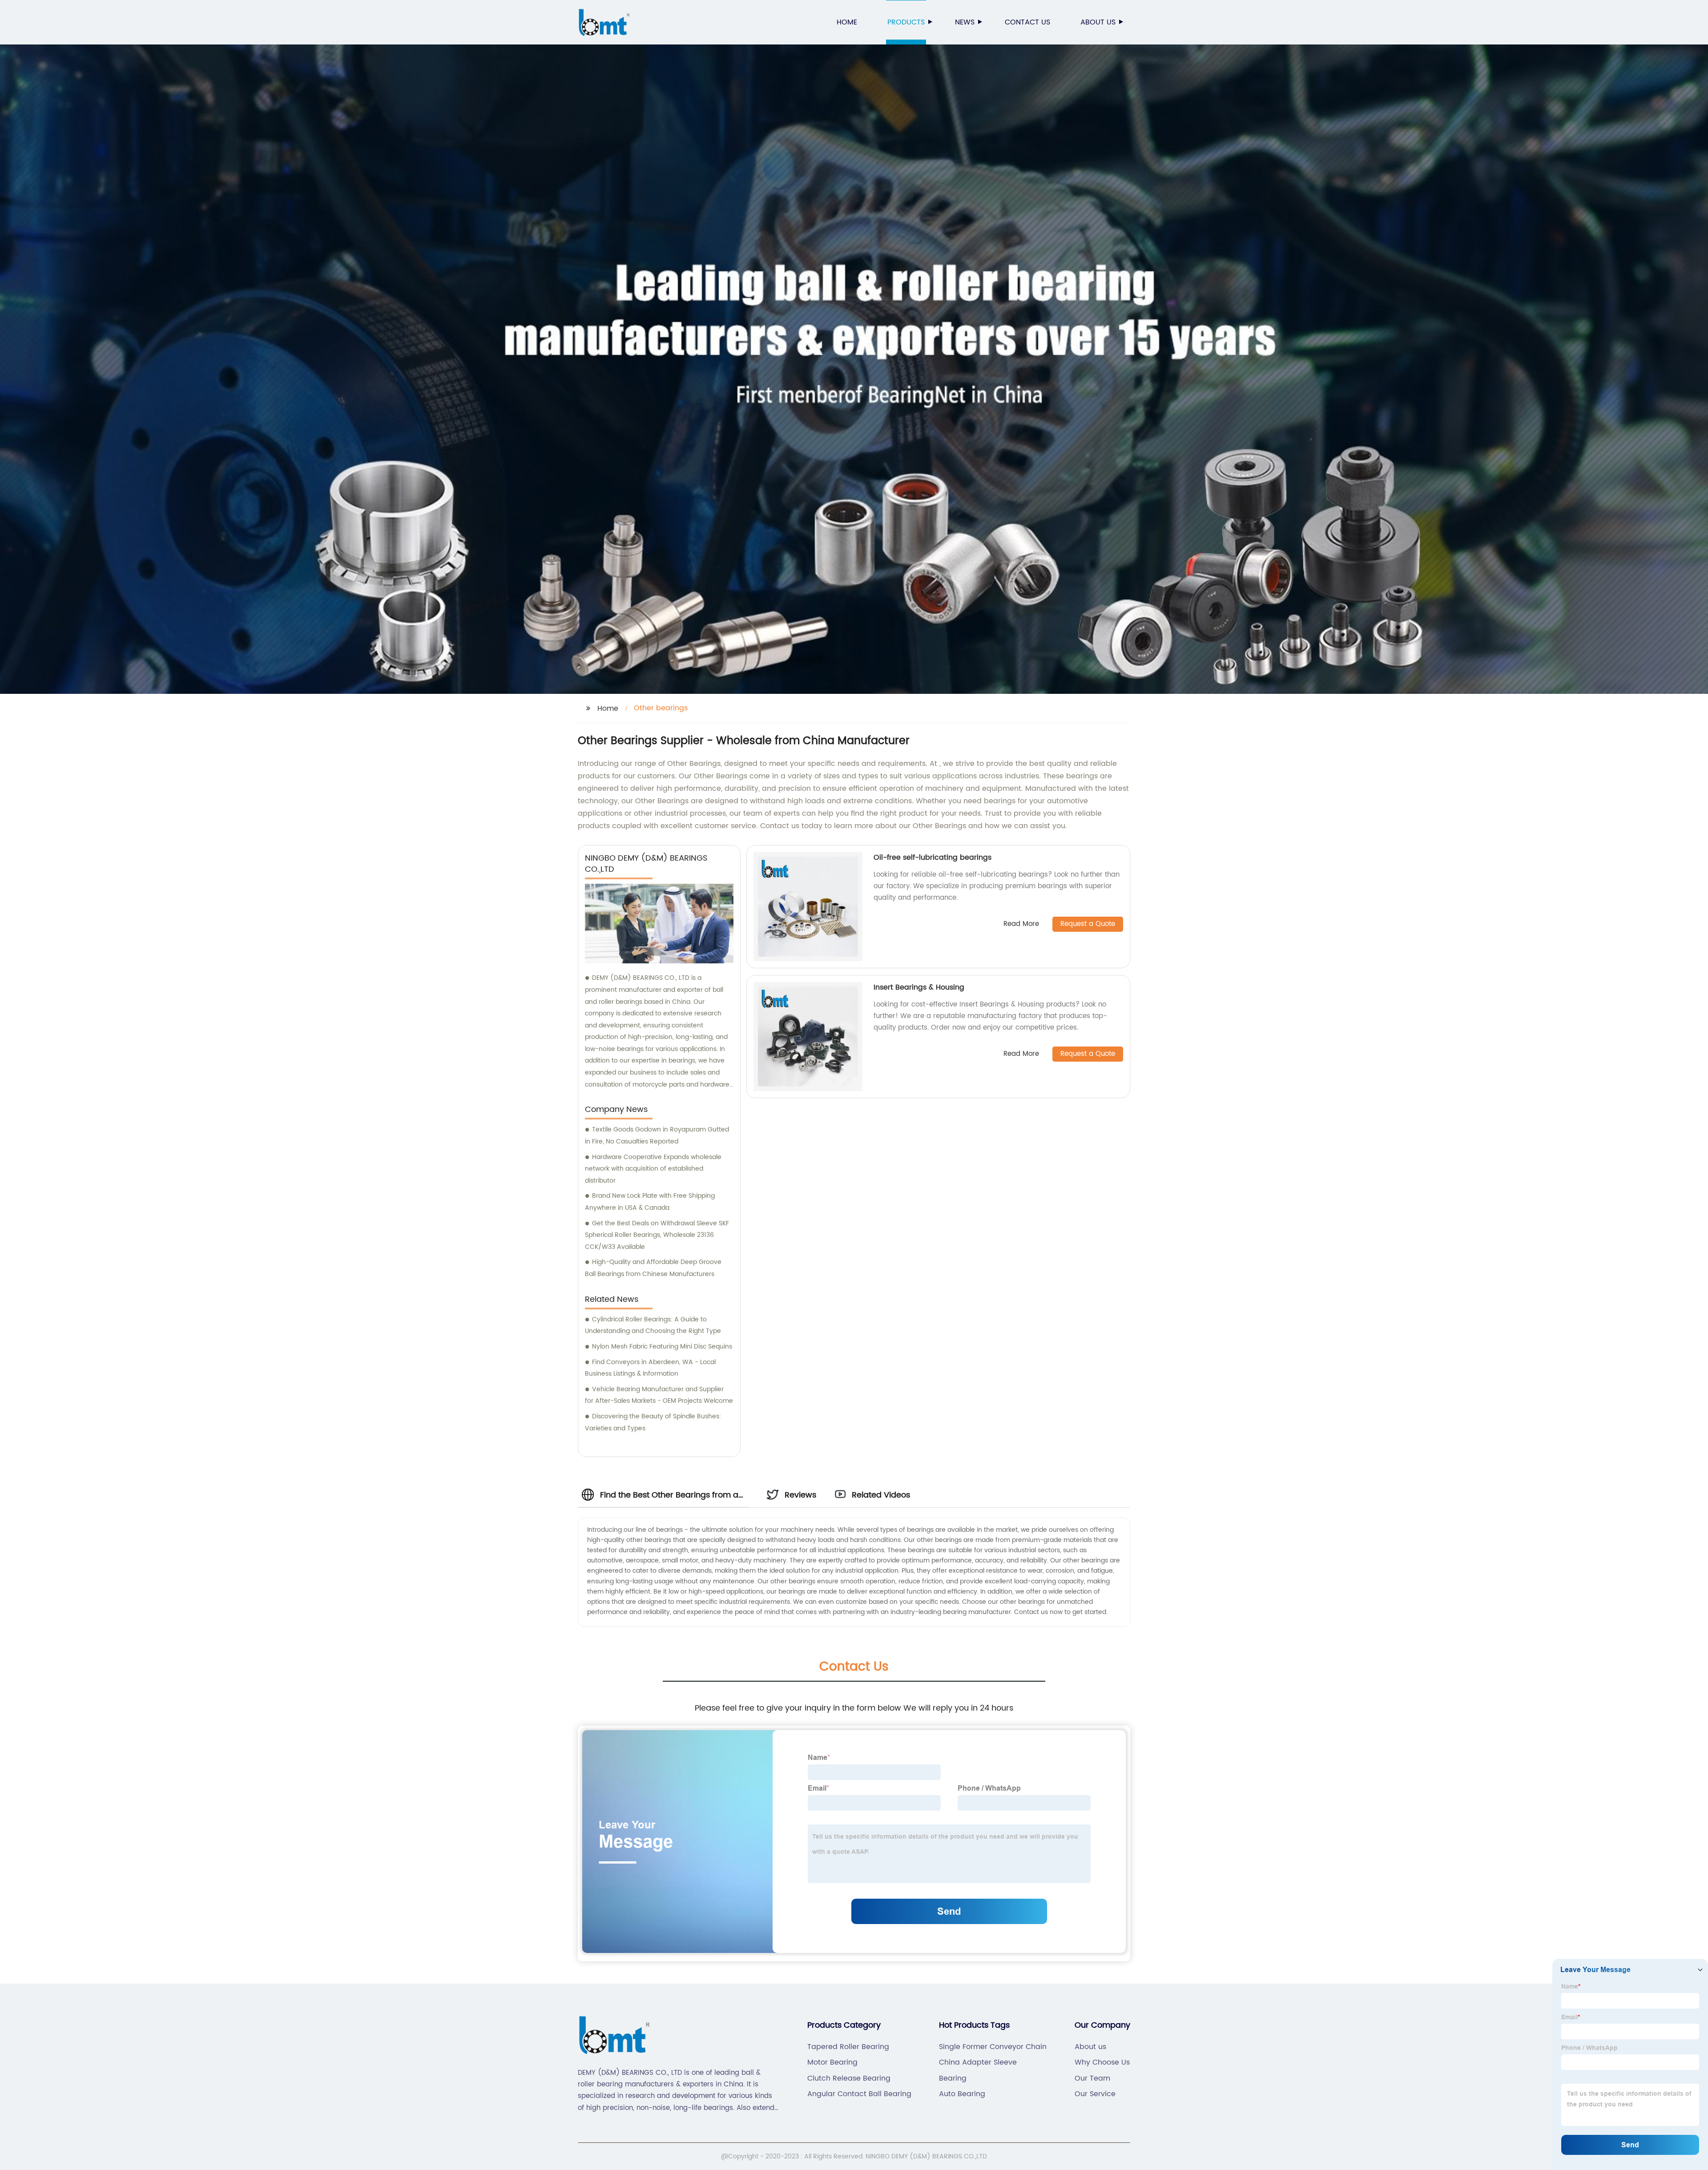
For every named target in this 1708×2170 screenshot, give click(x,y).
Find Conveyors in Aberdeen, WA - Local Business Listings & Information (650, 1368)
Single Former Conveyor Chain (993, 2047)
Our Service (1095, 2094)
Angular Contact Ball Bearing (859, 2094)
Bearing (953, 2078)
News (965, 22)
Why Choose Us (1102, 2062)
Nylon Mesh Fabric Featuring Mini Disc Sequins (662, 1347)
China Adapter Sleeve (978, 2062)
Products (906, 22)
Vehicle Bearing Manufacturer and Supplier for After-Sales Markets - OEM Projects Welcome (659, 1395)
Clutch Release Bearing (849, 2078)
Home (847, 22)
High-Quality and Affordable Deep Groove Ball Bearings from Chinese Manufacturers (653, 1268)
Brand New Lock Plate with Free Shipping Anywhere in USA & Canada (650, 1202)
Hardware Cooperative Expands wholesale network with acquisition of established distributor (653, 1169)
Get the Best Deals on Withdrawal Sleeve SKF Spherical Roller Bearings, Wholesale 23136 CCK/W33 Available (657, 1235)
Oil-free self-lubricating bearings (933, 858)
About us (1098, 22)
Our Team (1092, 2078)
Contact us (1027, 22)
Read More (1021, 924)
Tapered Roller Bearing (848, 2047)
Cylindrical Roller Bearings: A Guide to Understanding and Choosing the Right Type (653, 1325)
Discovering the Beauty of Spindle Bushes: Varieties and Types (653, 1422)
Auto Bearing (962, 2094)
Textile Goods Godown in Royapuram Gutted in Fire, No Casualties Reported (657, 1135)
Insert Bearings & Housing (919, 987)
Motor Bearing (832, 2062)
